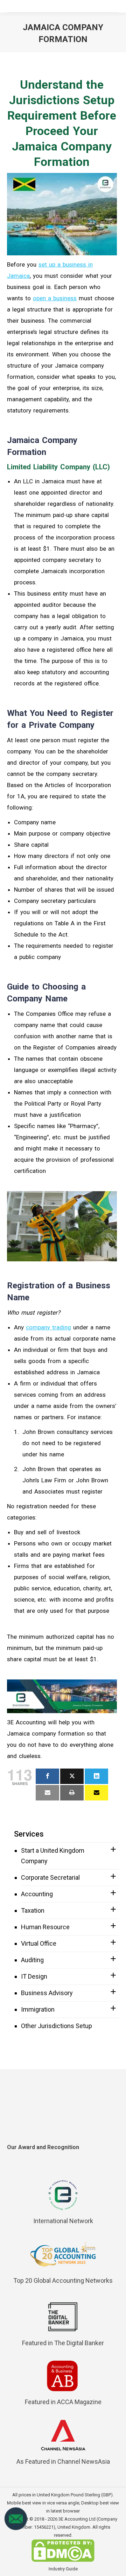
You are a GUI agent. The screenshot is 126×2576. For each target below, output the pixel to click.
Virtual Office (39, 1943)
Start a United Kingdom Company (53, 1856)
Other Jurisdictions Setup (57, 2026)
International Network (63, 2221)
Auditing (32, 1960)
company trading (48, 1327)
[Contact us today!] (16, 2529)
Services (29, 1834)
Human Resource (45, 1927)
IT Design (34, 1976)
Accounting (37, 1894)
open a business (55, 298)
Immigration (38, 2009)
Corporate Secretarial (50, 1877)
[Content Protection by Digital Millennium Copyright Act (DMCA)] (63, 2560)
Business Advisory (47, 1993)
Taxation (33, 1910)
